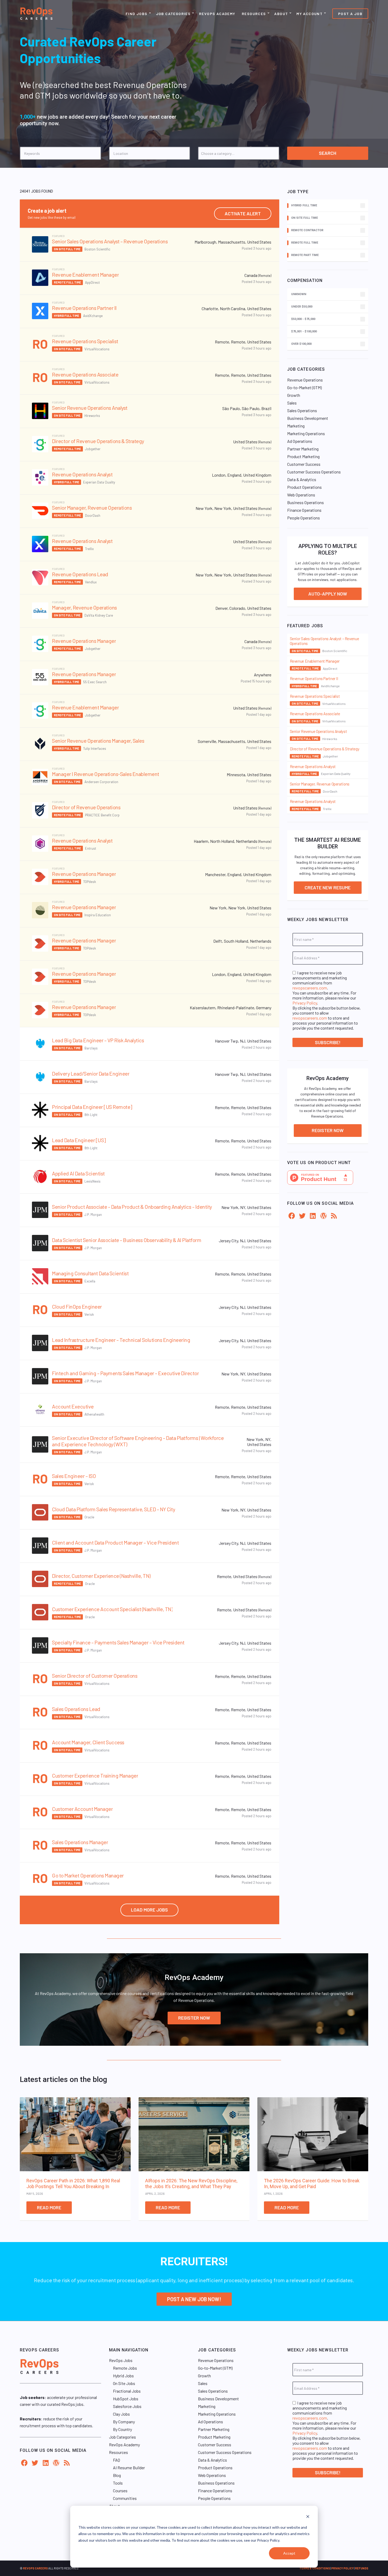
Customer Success (304, 464)
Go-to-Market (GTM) (304, 387)
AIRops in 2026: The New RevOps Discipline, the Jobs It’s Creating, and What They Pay (191, 2184)
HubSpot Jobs (126, 2399)
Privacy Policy (305, 1003)
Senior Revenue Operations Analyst (90, 408)
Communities (125, 2498)
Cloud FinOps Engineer (77, 1306)
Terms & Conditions (315, 2568)
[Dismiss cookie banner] (308, 2517)
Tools (118, 2483)
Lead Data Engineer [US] (79, 1140)
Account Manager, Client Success (88, 1742)
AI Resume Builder (129, 2468)
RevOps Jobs (121, 2360)
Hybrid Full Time (67, 316)
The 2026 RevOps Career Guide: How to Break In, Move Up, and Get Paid (312, 2184)
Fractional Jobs (127, 2391)
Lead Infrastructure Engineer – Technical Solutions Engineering (121, 1340)
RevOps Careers (35, 2568)
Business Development (308, 418)
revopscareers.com (310, 988)
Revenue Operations (305, 380)
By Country (122, 2429)
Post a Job (350, 14)
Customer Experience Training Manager (95, 1775)
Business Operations (306, 502)
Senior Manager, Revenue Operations (92, 508)
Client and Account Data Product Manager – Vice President (115, 1542)
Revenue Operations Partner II (84, 308)
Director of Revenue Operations (86, 807)
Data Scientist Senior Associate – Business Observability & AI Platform (127, 1240)
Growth (294, 395)
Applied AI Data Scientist (78, 1173)
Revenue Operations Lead (80, 574)
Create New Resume (328, 887)
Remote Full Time (67, 282)
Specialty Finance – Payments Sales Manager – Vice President (118, 1642)
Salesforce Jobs (127, 2406)
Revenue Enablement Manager (85, 275)
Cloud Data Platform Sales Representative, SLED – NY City (113, 1509)
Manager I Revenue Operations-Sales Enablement (106, 774)
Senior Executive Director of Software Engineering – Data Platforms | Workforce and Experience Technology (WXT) (138, 1441)
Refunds (362, 2568)
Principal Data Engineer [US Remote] (92, 1107)
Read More (49, 2207)
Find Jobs (137, 14)
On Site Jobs (124, 2383)
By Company (124, 2422)
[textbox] (241, 153)
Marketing (296, 426)
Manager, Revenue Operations (84, 607)
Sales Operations (302, 410)
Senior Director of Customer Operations (95, 1676)
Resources (254, 14)
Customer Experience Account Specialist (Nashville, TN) (112, 1609)
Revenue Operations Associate (85, 374)
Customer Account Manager (82, 1809)
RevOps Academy (217, 14)
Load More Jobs (149, 1910)
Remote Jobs (125, 2368)
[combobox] (239, 153)
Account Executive (73, 1406)
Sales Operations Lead (76, 1709)
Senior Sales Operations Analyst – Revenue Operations (110, 241)
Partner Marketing (303, 449)
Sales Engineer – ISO (74, 1476)
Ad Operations (300, 441)
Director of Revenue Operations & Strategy (98, 441)
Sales (292, 403)
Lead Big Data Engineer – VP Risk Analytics (98, 1040)
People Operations (304, 518)
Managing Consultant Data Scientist (90, 1273)
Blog (117, 2475)
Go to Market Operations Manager (88, 1875)
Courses (120, 2491)
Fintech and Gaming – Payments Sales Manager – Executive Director (125, 1373)
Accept (289, 2553)
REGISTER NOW (194, 2018)
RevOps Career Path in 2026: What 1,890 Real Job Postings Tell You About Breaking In (73, 2184)
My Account (309, 14)
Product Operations (304, 487)
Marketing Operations (306, 433)
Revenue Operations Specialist (85, 341)
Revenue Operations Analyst (82, 474)
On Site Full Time (67, 249)
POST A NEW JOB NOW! (194, 2299)
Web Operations (301, 495)
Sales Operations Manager (80, 1842)
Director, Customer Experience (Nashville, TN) (101, 1576)
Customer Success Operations (314, 472)
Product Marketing (303, 456)
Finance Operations (304, 510)
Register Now (328, 1130)
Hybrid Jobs (123, 2376)
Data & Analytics (302, 479)
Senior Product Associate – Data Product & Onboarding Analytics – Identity (132, 1207)
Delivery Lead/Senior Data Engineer (91, 1073)
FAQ (117, 2460)
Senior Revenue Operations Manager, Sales (98, 741)
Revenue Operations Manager (84, 641)
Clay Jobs (121, 2414)
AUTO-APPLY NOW (328, 594)
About (281, 14)
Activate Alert (243, 213)
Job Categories (173, 14)
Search (328, 153)
